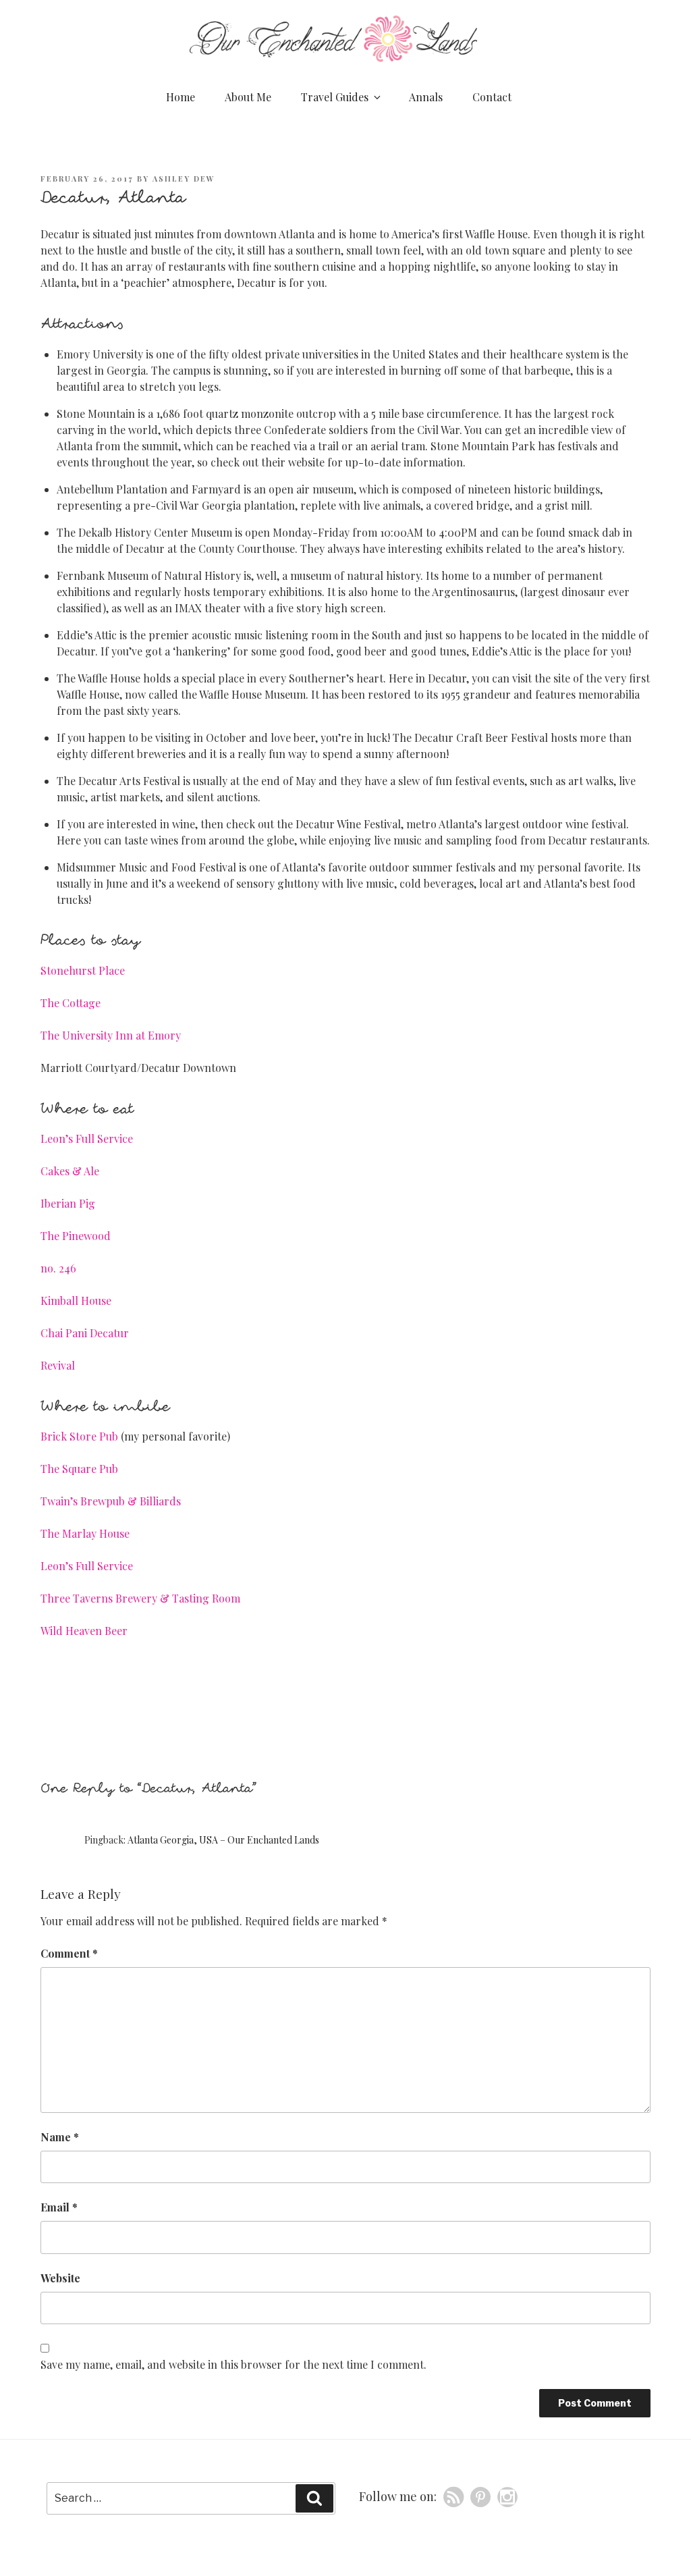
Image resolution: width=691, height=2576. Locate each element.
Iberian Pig (68, 1203)
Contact (492, 97)
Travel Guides (335, 97)
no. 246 (58, 1268)
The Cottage (71, 1003)
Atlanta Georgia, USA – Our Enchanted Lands (223, 1840)
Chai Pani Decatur (85, 1333)
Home (181, 97)
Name (60, 2137)
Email (59, 2207)
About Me (248, 97)
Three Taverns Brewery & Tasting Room (140, 1598)
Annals (426, 97)
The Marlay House (85, 1533)
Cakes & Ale (70, 1171)
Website (60, 2278)
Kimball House (76, 1300)
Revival (58, 1365)
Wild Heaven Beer (84, 1631)
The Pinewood (76, 1236)
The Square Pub (79, 1469)
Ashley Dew (184, 179)
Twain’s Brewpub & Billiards (111, 1501)
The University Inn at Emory (111, 1035)
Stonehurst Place (83, 970)
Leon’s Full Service (87, 1138)
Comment (69, 1953)
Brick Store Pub (79, 1436)
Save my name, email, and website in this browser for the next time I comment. (233, 2364)
